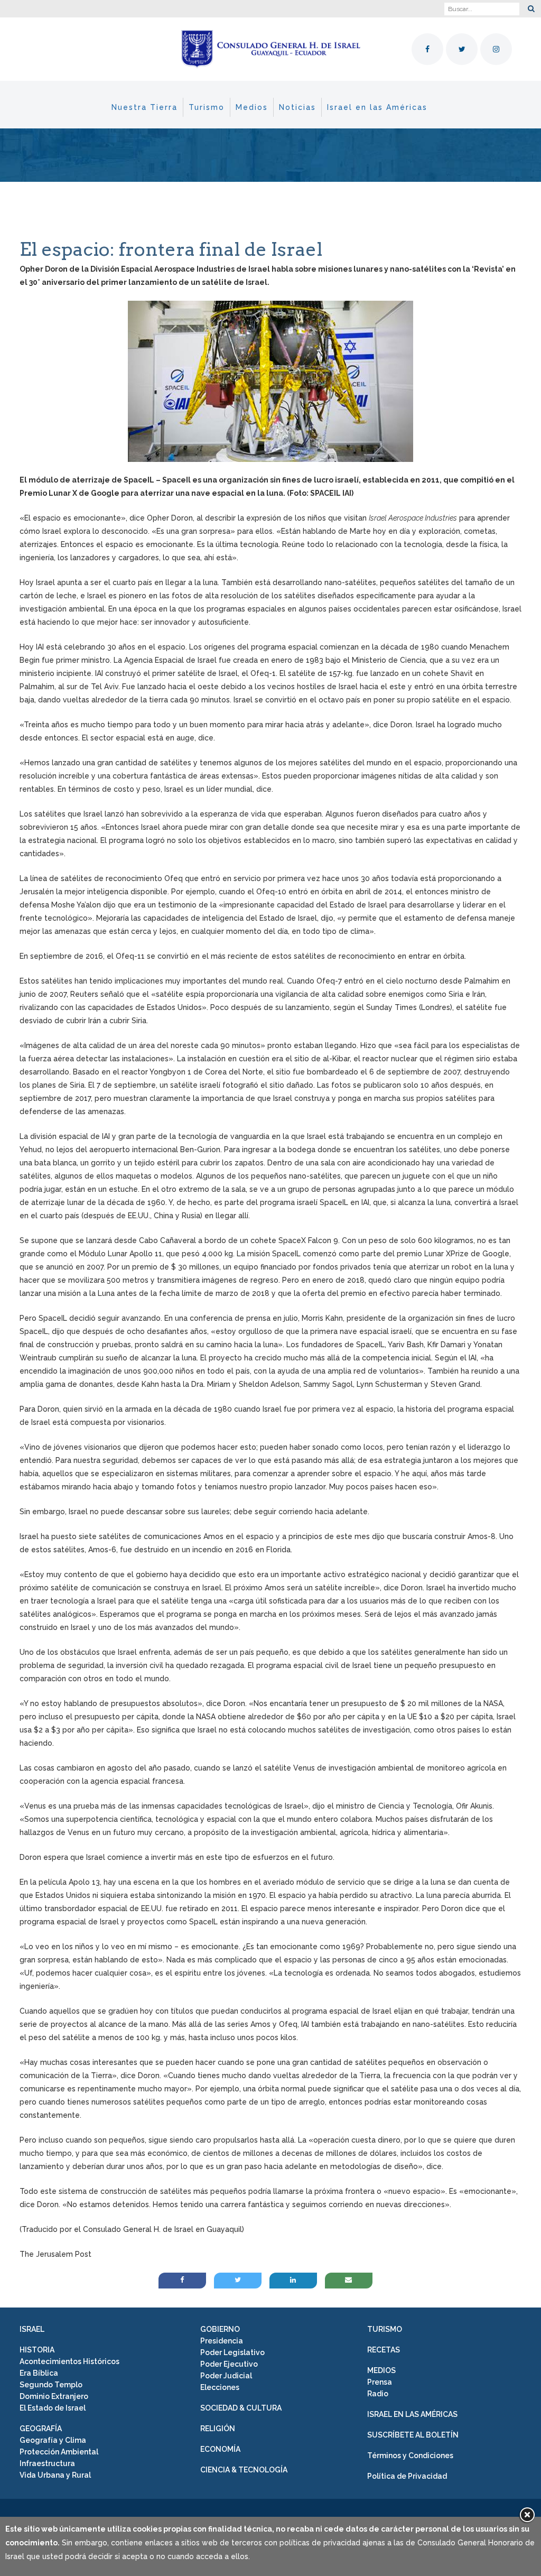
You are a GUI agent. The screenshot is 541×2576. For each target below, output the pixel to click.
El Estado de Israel (53, 2408)
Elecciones (220, 2387)
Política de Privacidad (407, 2476)
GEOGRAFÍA (41, 2429)
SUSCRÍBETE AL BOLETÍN (413, 2435)
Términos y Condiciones (410, 2455)
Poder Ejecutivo (229, 2364)
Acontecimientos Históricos (69, 2361)
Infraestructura (47, 2463)
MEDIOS (381, 2370)
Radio (378, 2394)
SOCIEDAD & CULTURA (241, 2408)
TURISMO (385, 2329)
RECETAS (384, 2350)
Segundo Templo (51, 2385)
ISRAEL (32, 2329)
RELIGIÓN (218, 2429)
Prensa (380, 2382)
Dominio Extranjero (54, 2396)
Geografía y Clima (53, 2440)
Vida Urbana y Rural (55, 2475)
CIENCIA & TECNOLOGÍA (244, 2470)
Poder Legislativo (232, 2352)
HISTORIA (37, 2350)
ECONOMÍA (220, 2449)
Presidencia (222, 2341)
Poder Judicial (226, 2376)
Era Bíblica (39, 2373)
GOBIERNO (220, 2329)
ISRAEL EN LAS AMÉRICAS (412, 2414)
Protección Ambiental (59, 2452)
